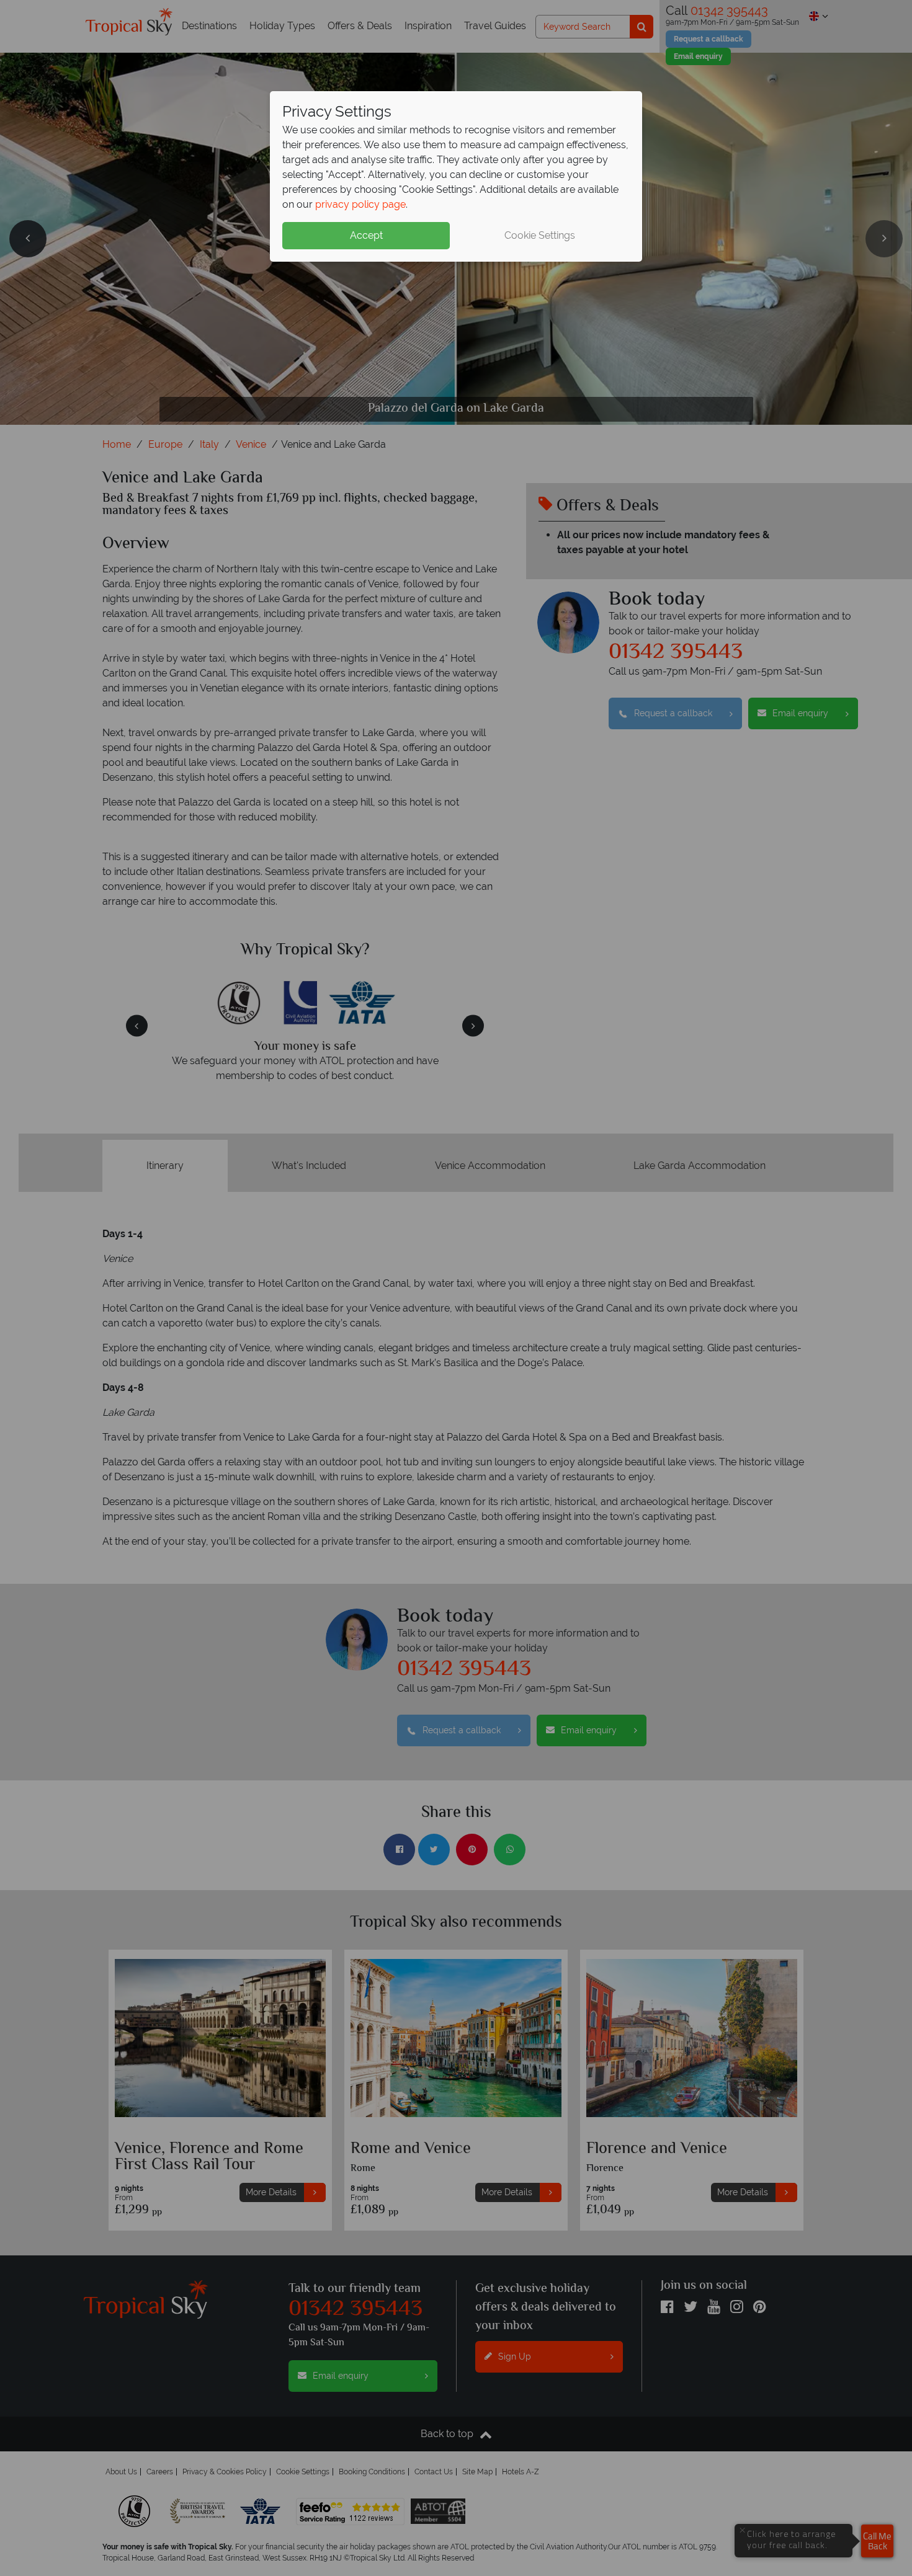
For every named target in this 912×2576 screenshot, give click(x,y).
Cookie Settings (540, 235)
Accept (366, 235)
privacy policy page (360, 204)
